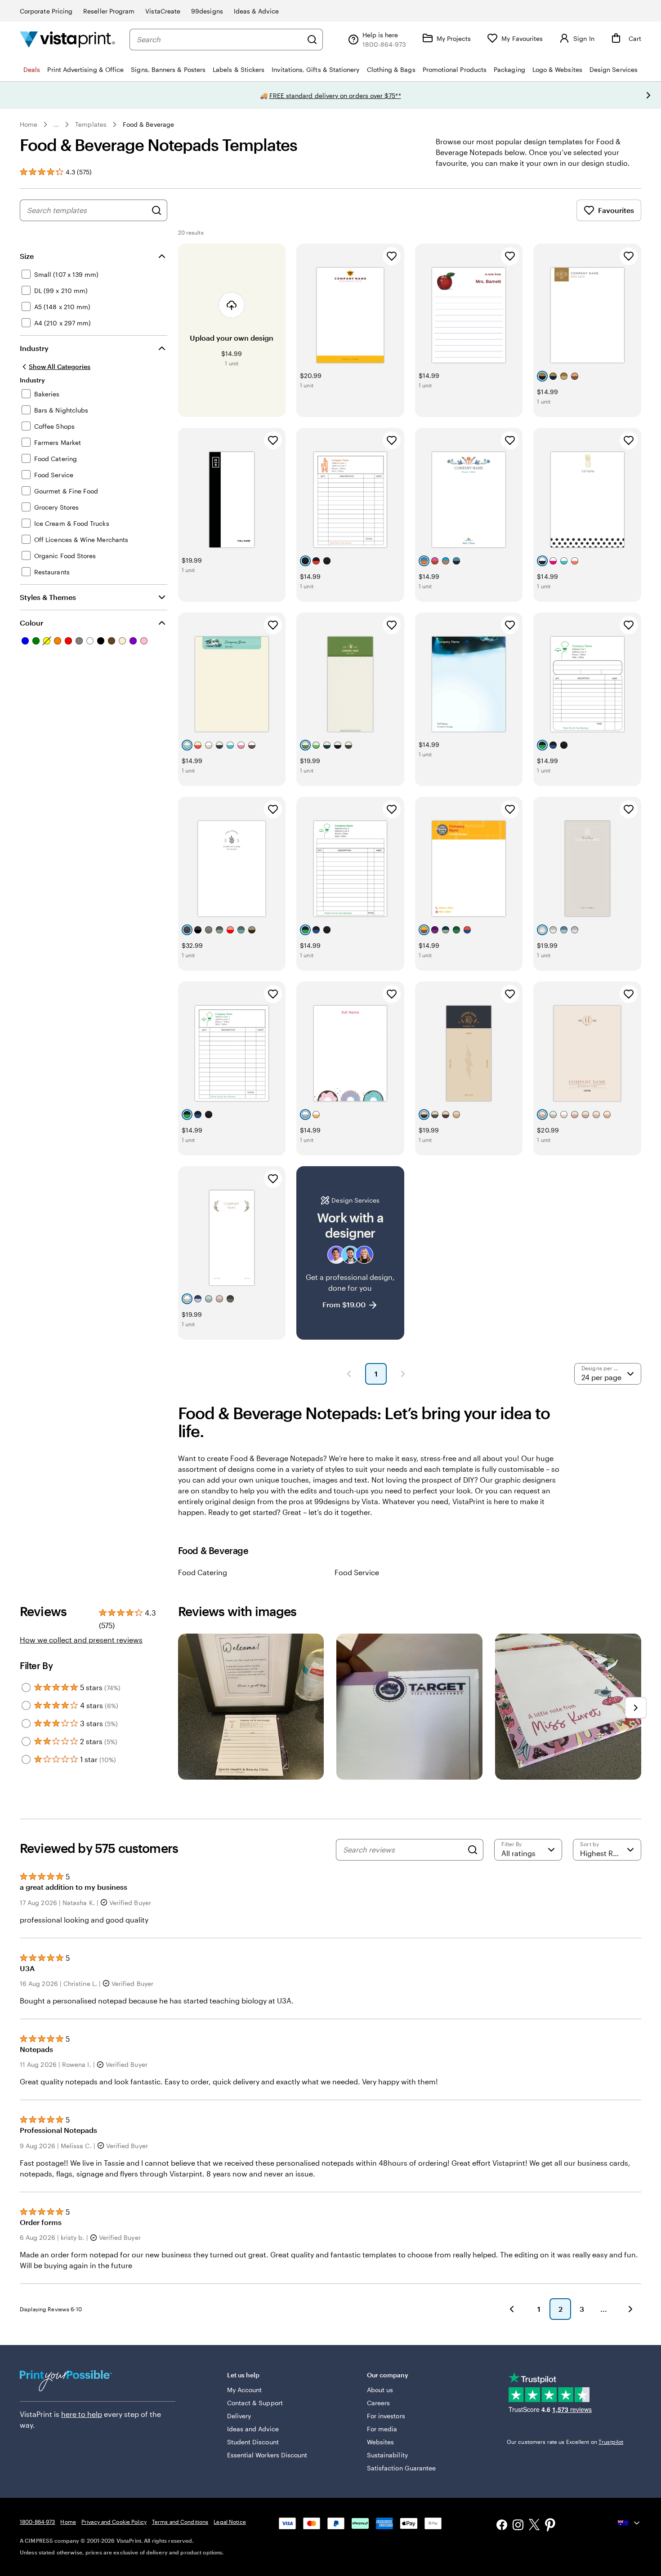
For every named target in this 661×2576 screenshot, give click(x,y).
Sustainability (387, 2455)
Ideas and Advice (253, 2429)
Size (27, 256)
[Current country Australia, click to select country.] (630, 2523)
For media (382, 2429)
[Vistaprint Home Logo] (67, 39)
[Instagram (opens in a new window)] (518, 2526)
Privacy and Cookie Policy (114, 2522)
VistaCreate (163, 11)
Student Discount (253, 2442)
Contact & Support (255, 2403)
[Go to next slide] (648, 95)
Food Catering (203, 1572)
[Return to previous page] (512, 2309)
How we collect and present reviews (81, 1640)
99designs (207, 11)
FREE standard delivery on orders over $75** (335, 95)
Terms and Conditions (180, 2522)
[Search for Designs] (156, 210)
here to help (82, 2414)
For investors (386, 2416)
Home (29, 124)
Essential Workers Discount (267, 2455)
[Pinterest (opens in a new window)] (550, 2526)
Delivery (239, 2416)
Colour (31, 623)
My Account (245, 2390)
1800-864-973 (37, 2522)
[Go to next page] (630, 2309)
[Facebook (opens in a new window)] (502, 2526)
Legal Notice (230, 2522)
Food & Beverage (148, 124)
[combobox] (219, 40)
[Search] (312, 40)
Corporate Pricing (46, 11)
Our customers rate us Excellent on (565, 2442)
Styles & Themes (48, 597)
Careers (379, 2403)
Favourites (616, 210)
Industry (34, 348)
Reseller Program (109, 11)
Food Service (357, 1572)
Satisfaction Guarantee (402, 2468)
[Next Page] (403, 1374)
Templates (91, 124)
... (56, 124)
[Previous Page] (349, 1374)
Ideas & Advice (256, 11)
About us (380, 2390)
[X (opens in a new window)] (534, 2526)
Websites (381, 2442)
